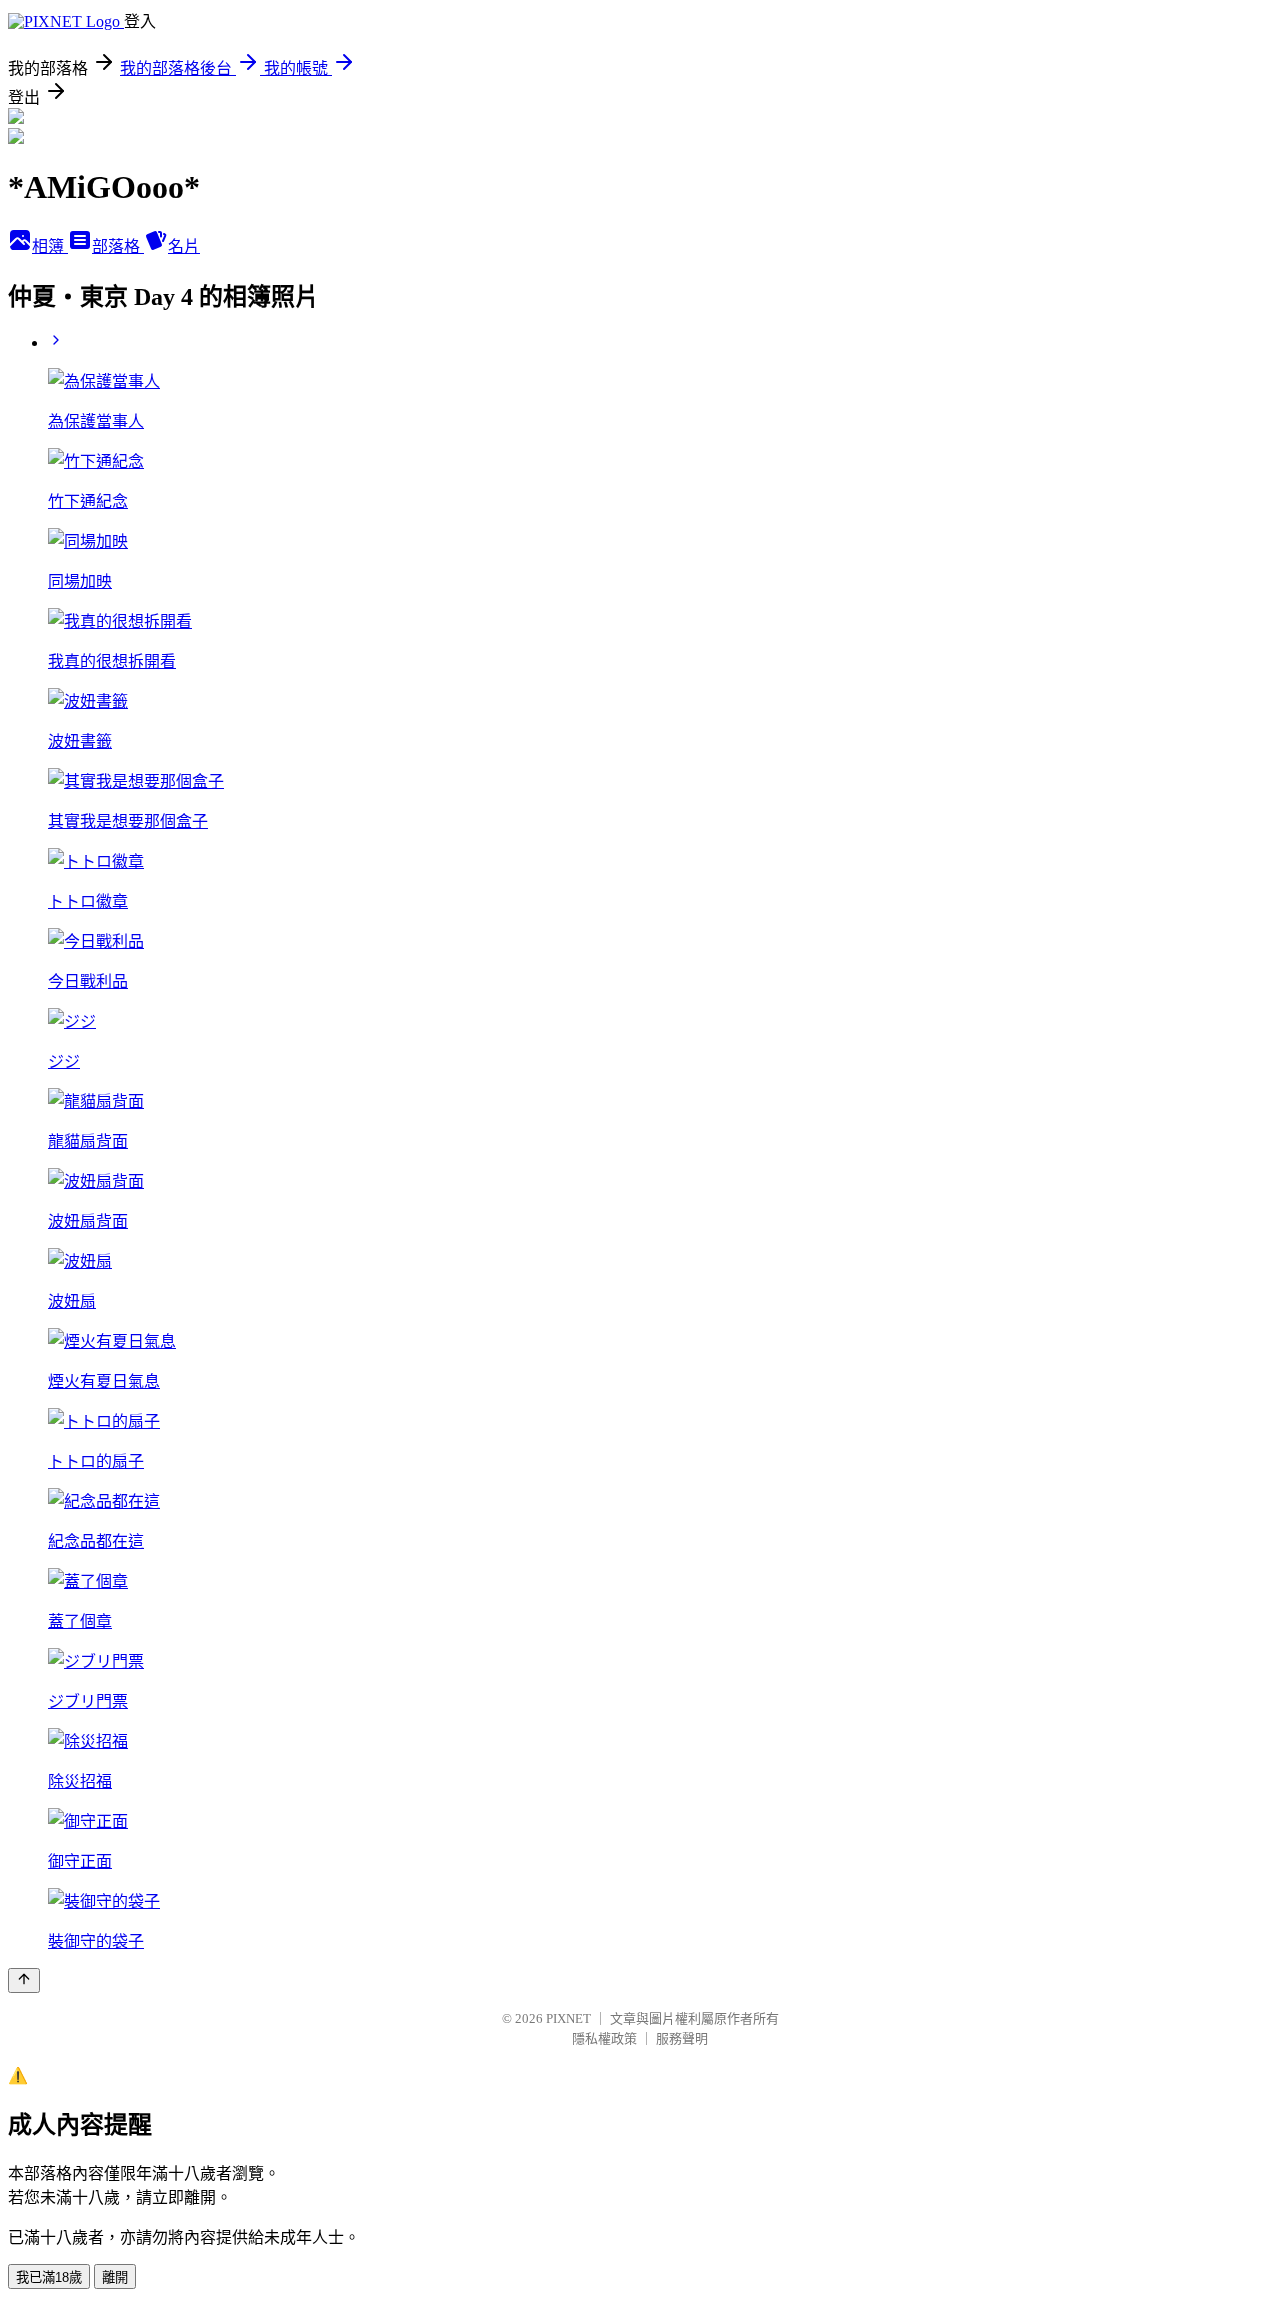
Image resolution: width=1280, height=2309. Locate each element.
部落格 (118, 246)
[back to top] (24, 1980)
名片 (184, 246)
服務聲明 (682, 2038)
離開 (115, 2277)
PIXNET (568, 2018)
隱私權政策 (604, 2038)
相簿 (50, 246)
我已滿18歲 (49, 2277)
